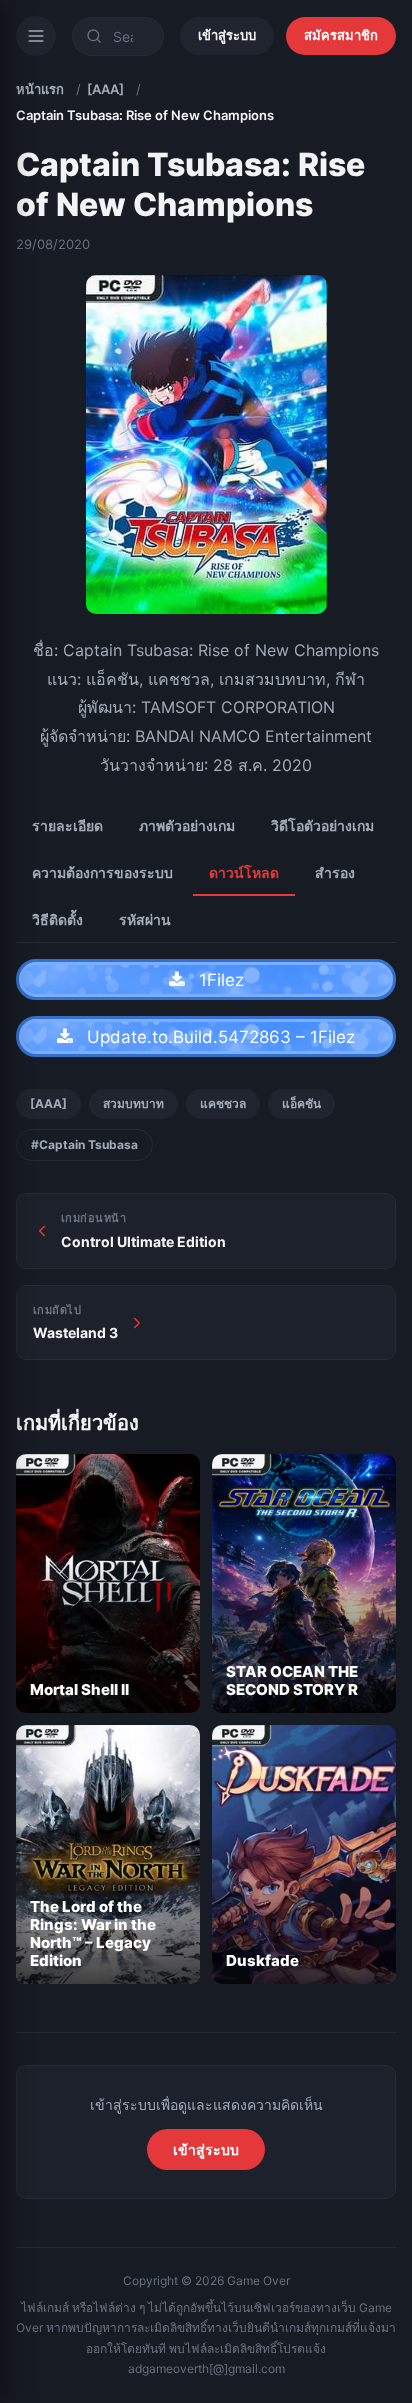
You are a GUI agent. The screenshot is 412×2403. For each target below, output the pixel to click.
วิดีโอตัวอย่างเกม (322, 825)
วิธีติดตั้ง (57, 919)
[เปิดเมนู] (36, 36)
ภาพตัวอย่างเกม (187, 825)
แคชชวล (223, 1103)
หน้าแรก (40, 89)
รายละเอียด (67, 825)
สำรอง (335, 872)
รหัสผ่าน (145, 919)
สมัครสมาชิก (341, 35)
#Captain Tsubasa (84, 1144)
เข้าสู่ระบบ (227, 35)
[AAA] (105, 89)
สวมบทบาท (133, 1103)
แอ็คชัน (301, 1103)
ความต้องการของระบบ (102, 872)
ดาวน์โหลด (244, 872)
